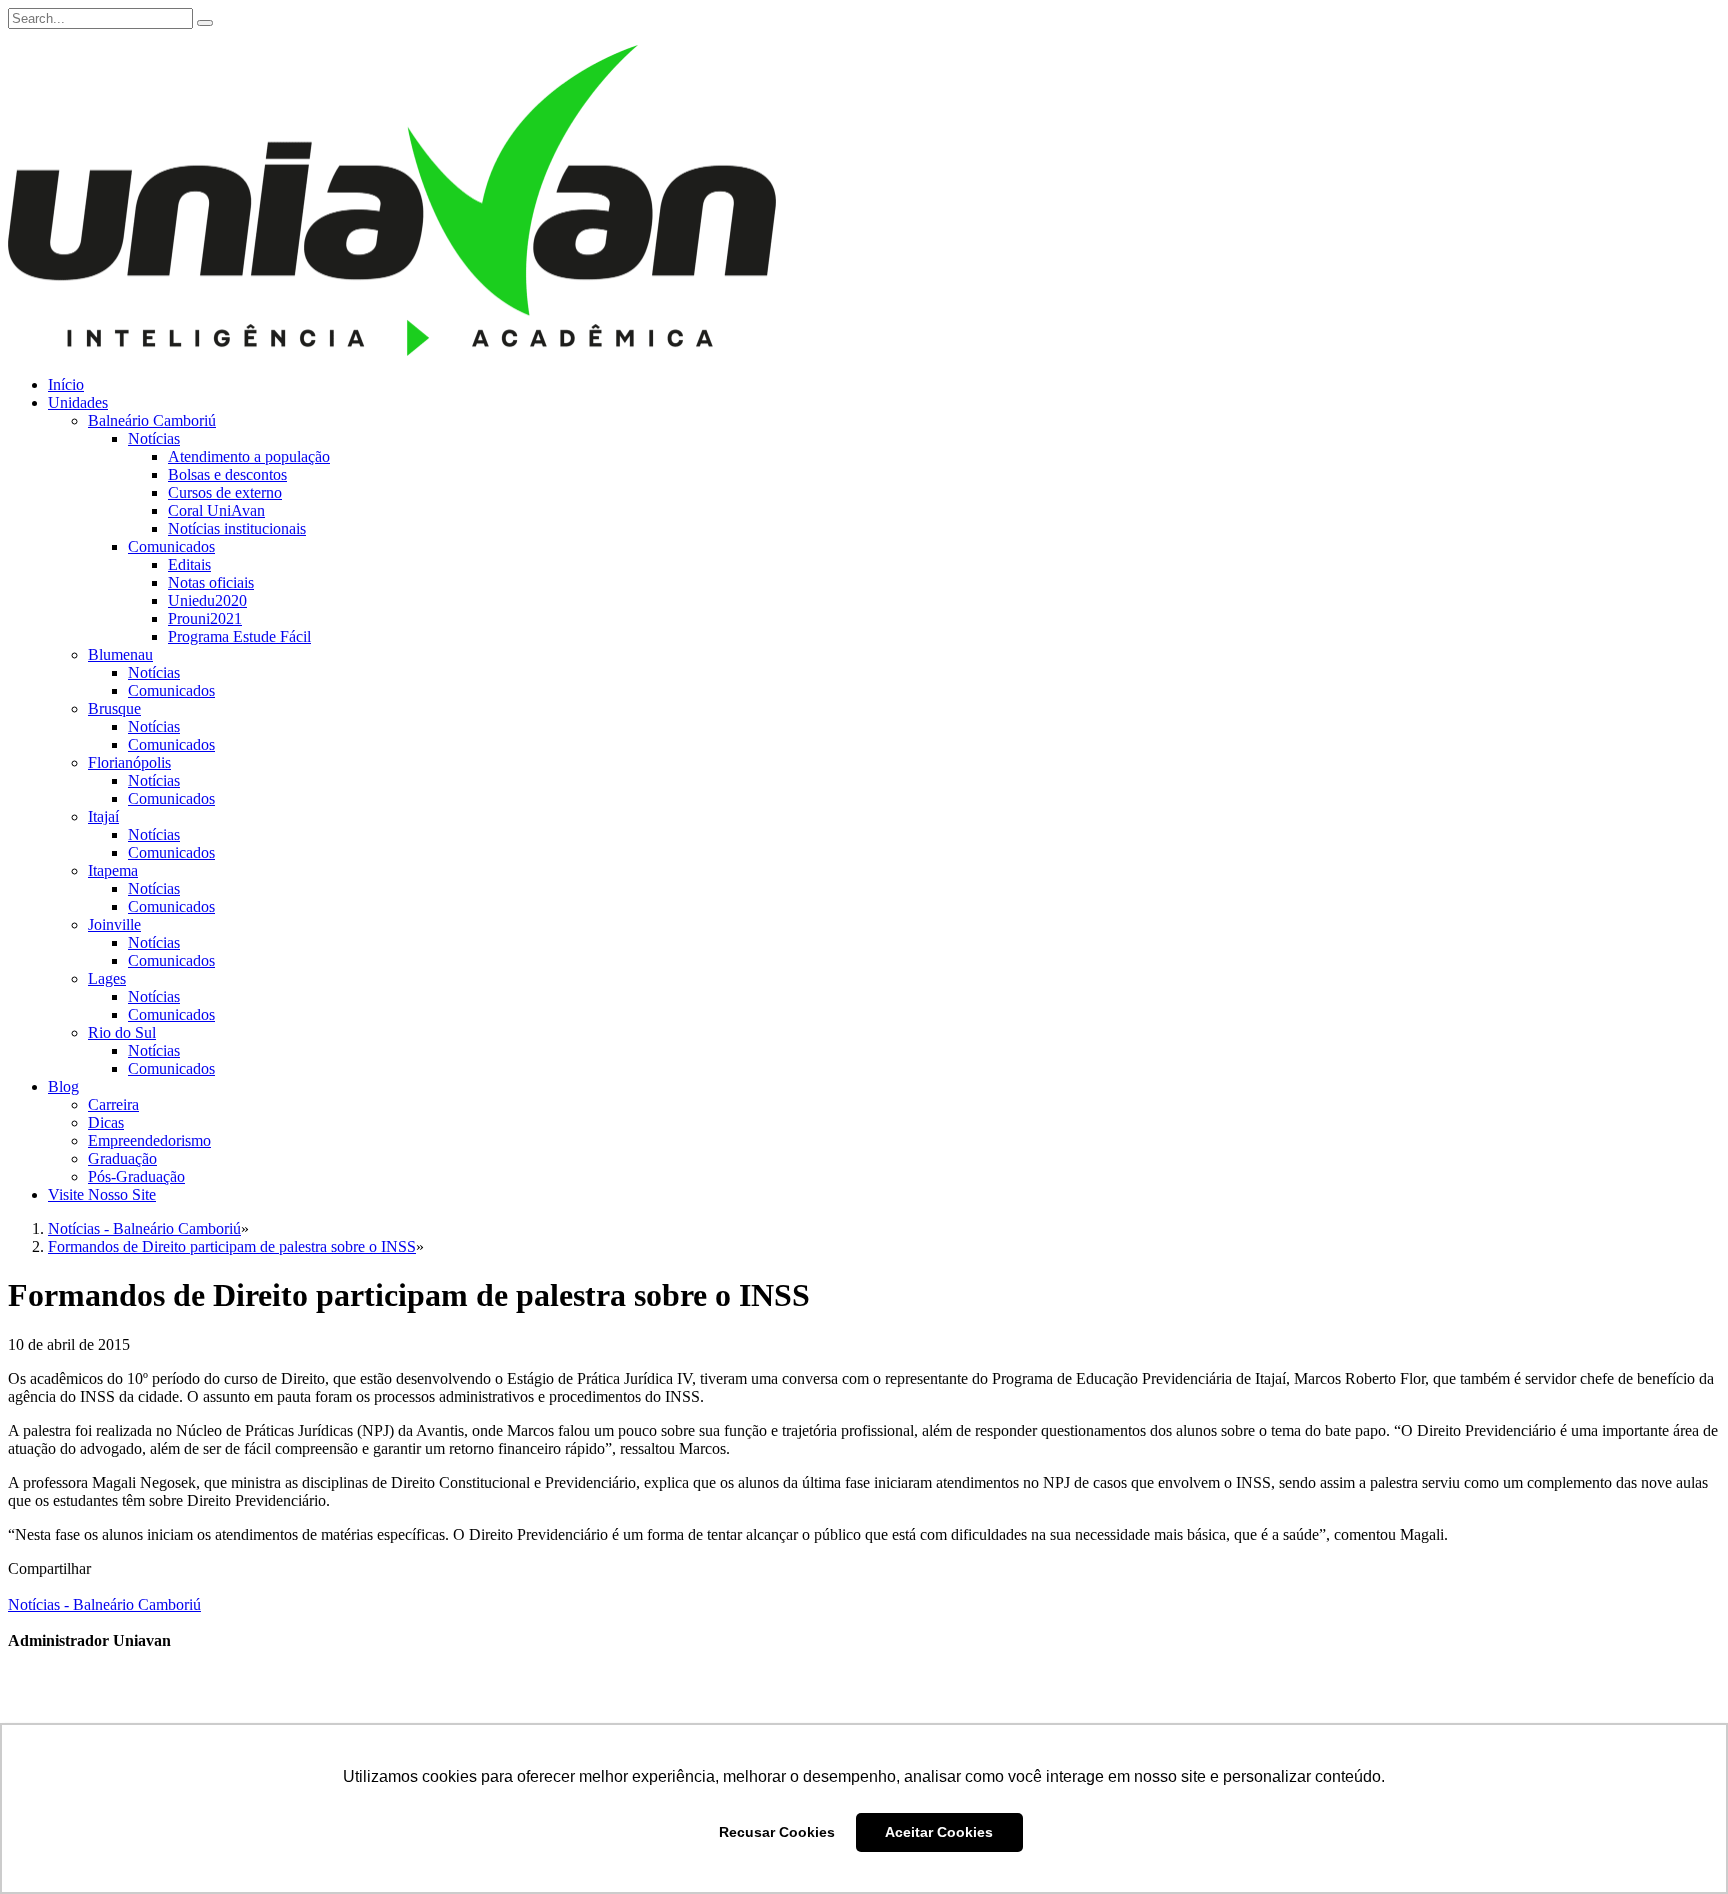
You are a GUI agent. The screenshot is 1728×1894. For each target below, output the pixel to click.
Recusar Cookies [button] (777, 1832)
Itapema (113, 870)
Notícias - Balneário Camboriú (104, 1604)
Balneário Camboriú (152, 420)
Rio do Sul (122, 1032)
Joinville (114, 924)
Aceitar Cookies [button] (939, 1832)
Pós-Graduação (136, 1176)
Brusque (114, 708)
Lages (107, 978)
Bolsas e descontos (227, 474)
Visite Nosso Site (102, 1194)
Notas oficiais (211, 582)
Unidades (78, 402)
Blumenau (120, 654)
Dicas (106, 1122)
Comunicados (171, 546)
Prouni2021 (205, 618)
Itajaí (103, 816)
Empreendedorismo (149, 1140)
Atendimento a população (249, 456)
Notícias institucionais (237, 528)
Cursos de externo (225, 492)
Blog (63, 1086)
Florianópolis (129, 762)
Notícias (154, 438)
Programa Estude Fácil (239, 636)
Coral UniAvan (216, 510)
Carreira (113, 1104)
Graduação (122, 1158)
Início (66, 384)
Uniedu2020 (207, 600)
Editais (189, 564)
